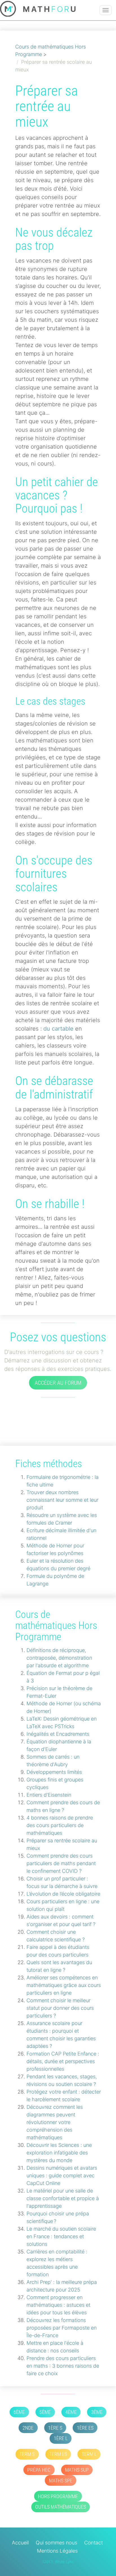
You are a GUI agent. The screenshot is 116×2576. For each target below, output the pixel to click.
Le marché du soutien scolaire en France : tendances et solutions (61, 2236)
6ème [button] (19, 2412)
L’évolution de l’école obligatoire (63, 1894)
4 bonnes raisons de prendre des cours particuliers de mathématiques (60, 1825)
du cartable (58, 1029)
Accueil (20, 2543)
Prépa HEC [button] (39, 2470)
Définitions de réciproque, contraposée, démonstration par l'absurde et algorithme (59, 1658)
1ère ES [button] (85, 2428)
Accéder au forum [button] (58, 1383)
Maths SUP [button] (77, 2470)
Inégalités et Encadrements (58, 1734)
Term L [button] (89, 2454)
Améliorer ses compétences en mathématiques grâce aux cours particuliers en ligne (64, 1985)
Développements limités (54, 1772)
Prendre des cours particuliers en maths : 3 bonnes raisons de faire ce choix (63, 2366)
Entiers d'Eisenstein (49, 1795)
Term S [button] (27, 2454)
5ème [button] (45, 2412)
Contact (93, 2543)
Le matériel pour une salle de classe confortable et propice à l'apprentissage (63, 2198)
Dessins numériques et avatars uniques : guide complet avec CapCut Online (62, 2175)
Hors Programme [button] (58, 2496)
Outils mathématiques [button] (61, 2507)
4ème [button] (71, 2412)
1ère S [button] (55, 2428)
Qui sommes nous (56, 2543)
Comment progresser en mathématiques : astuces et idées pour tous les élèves (58, 2305)
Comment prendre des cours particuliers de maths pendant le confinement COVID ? (61, 1863)
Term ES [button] (58, 2454)
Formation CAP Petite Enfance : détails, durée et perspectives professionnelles (63, 2061)
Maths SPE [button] (61, 2481)
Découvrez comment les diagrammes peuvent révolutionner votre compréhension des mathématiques (55, 2122)
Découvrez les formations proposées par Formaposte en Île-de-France (62, 2328)
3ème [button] (97, 2412)
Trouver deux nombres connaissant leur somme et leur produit (62, 1500)
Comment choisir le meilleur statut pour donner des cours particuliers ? (60, 2008)
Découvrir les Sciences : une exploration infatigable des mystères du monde (59, 2153)
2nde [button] (28, 2428)
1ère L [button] (61, 2438)
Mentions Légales (57, 2551)
